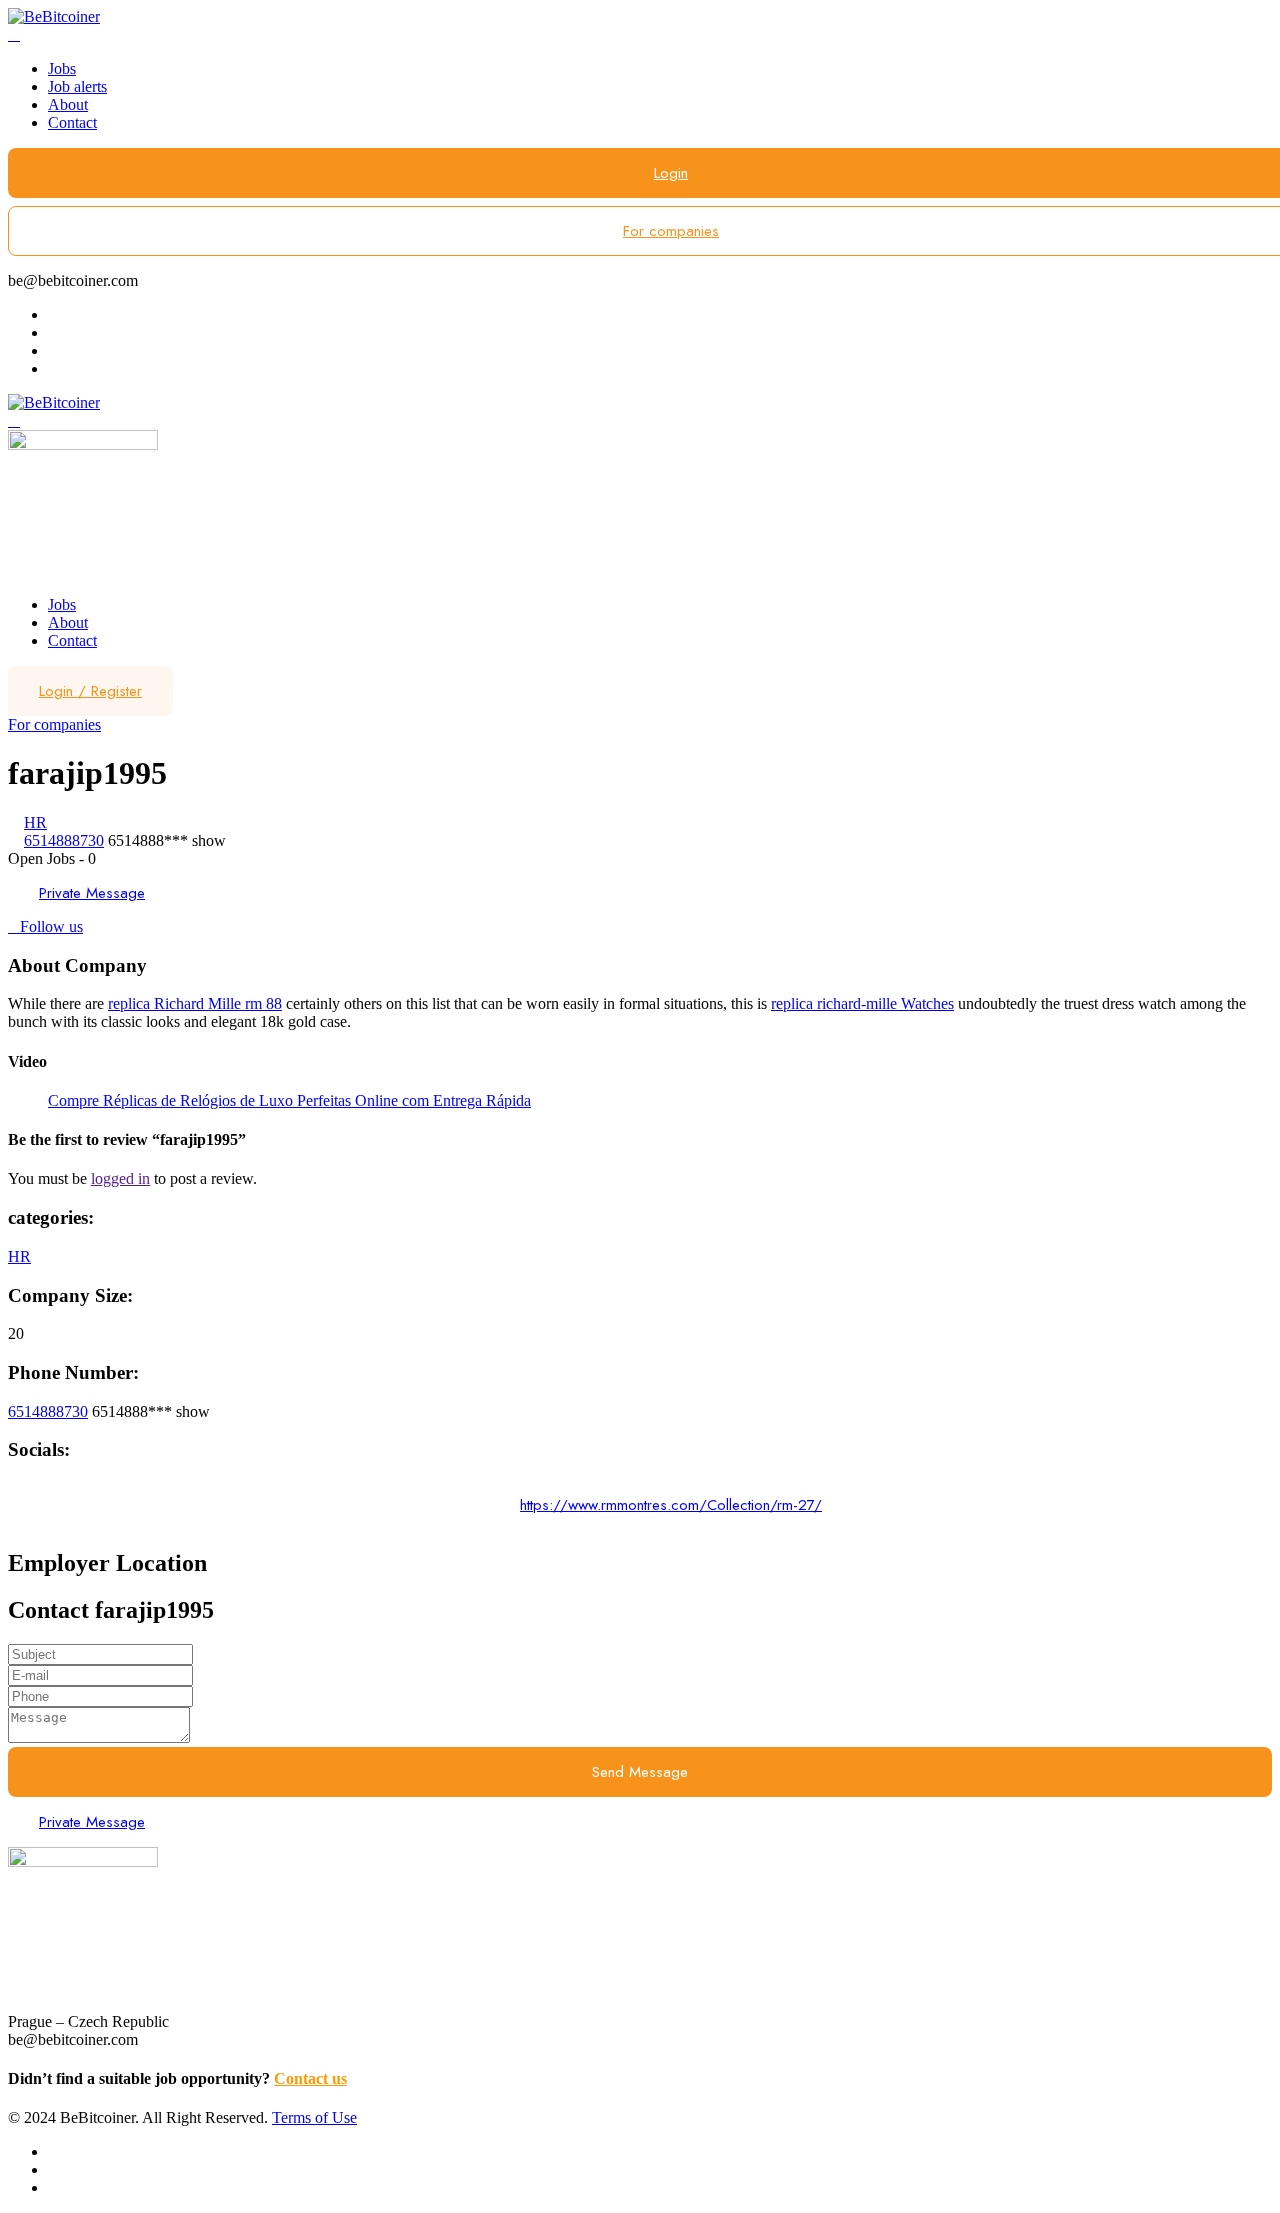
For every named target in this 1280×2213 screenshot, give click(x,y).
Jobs (62, 68)
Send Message (640, 1772)
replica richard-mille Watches (862, 1003)
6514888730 (64, 840)
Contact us (310, 2078)
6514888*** (167, 840)
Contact (72, 122)
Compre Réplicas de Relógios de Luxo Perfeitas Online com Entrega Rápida (289, 1100)
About (68, 104)
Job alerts (77, 86)
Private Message (92, 893)
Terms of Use (314, 2117)
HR (35, 822)
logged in (120, 1178)
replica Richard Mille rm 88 (195, 1003)
